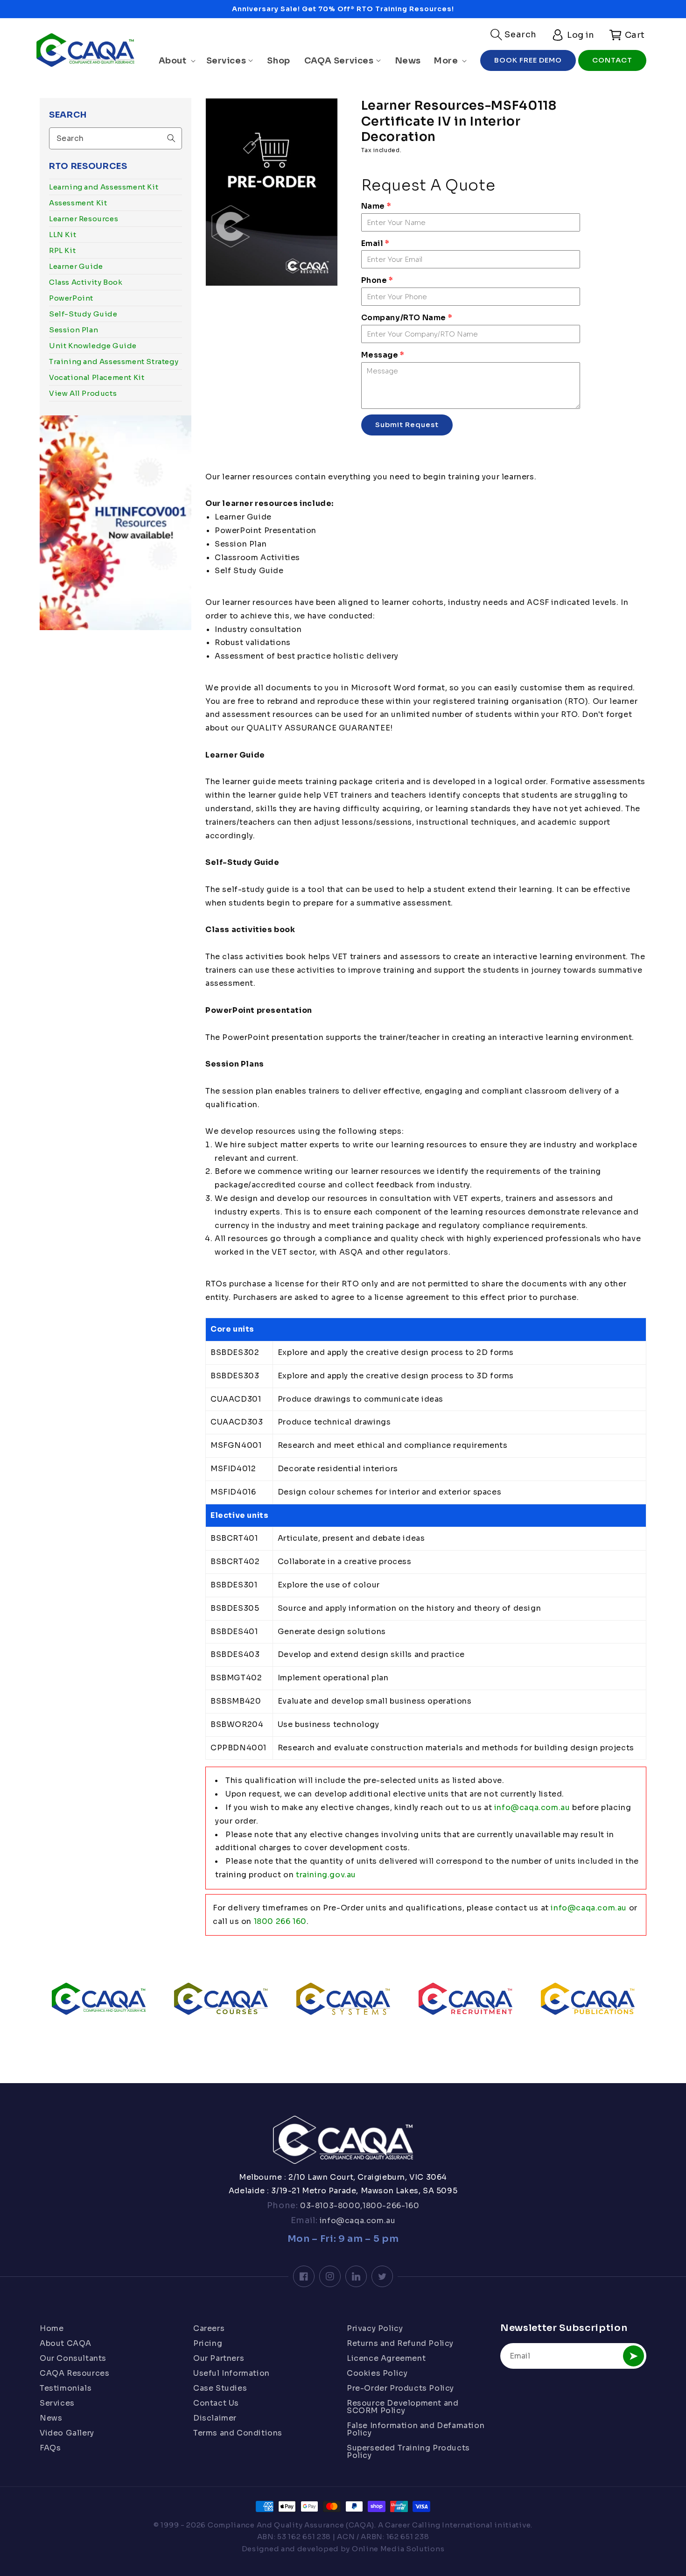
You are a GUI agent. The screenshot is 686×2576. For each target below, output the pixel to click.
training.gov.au (326, 1875)
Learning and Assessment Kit (104, 187)
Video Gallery (67, 2433)
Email (375, 243)
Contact (612, 60)
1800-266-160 (391, 2206)
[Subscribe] (633, 2356)
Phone (377, 280)
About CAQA (66, 2343)
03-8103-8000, (330, 2206)
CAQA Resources (74, 2373)
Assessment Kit (78, 203)
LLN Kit (63, 235)
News (51, 2418)
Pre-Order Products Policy (400, 2388)
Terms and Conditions (238, 2433)
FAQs (50, 2448)
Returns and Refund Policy (400, 2343)
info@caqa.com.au (532, 1807)
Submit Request (407, 425)
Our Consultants (73, 2358)
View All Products (83, 393)
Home (52, 2329)
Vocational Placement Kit (97, 377)
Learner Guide (76, 266)
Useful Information (231, 2373)
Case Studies (220, 2388)
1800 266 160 (280, 1921)
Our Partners (219, 2358)
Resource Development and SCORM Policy (402, 2407)
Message (383, 355)
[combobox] (115, 138)
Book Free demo (528, 60)
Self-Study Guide (83, 314)
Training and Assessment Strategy (114, 361)
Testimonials (66, 2388)
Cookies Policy (377, 2373)
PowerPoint (71, 298)
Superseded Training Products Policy (408, 2452)
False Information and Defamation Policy (416, 2429)
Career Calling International (439, 2525)
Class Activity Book (86, 282)
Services (57, 2403)
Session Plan (73, 330)
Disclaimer (215, 2418)
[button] (514, 35)
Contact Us (216, 2403)
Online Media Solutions (398, 2549)
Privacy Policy (375, 2329)
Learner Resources (84, 219)
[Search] (171, 138)
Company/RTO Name (407, 318)
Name (376, 206)
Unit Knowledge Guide (93, 346)
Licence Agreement (386, 2358)
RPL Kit (62, 250)
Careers (209, 2329)
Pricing (208, 2343)
